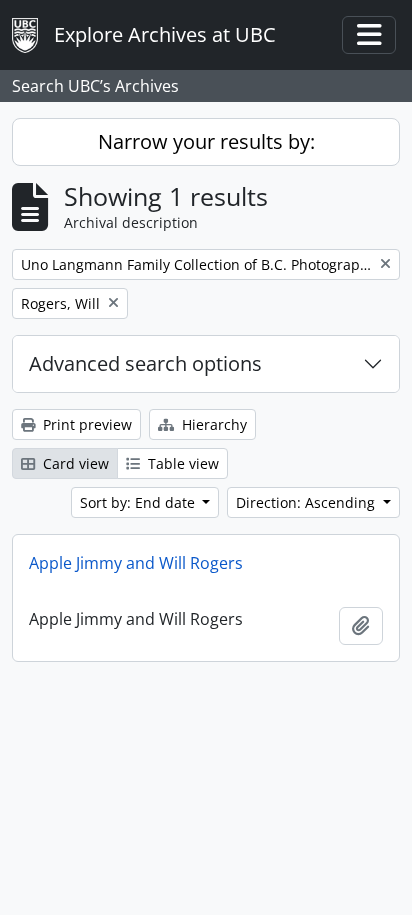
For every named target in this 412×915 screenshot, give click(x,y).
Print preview (85, 424)
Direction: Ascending (307, 502)
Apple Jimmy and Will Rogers (136, 563)
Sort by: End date (139, 502)
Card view (74, 463)
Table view (181, 463)
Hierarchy (212, 424)
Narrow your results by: (206, 141)
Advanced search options (145, 363)
